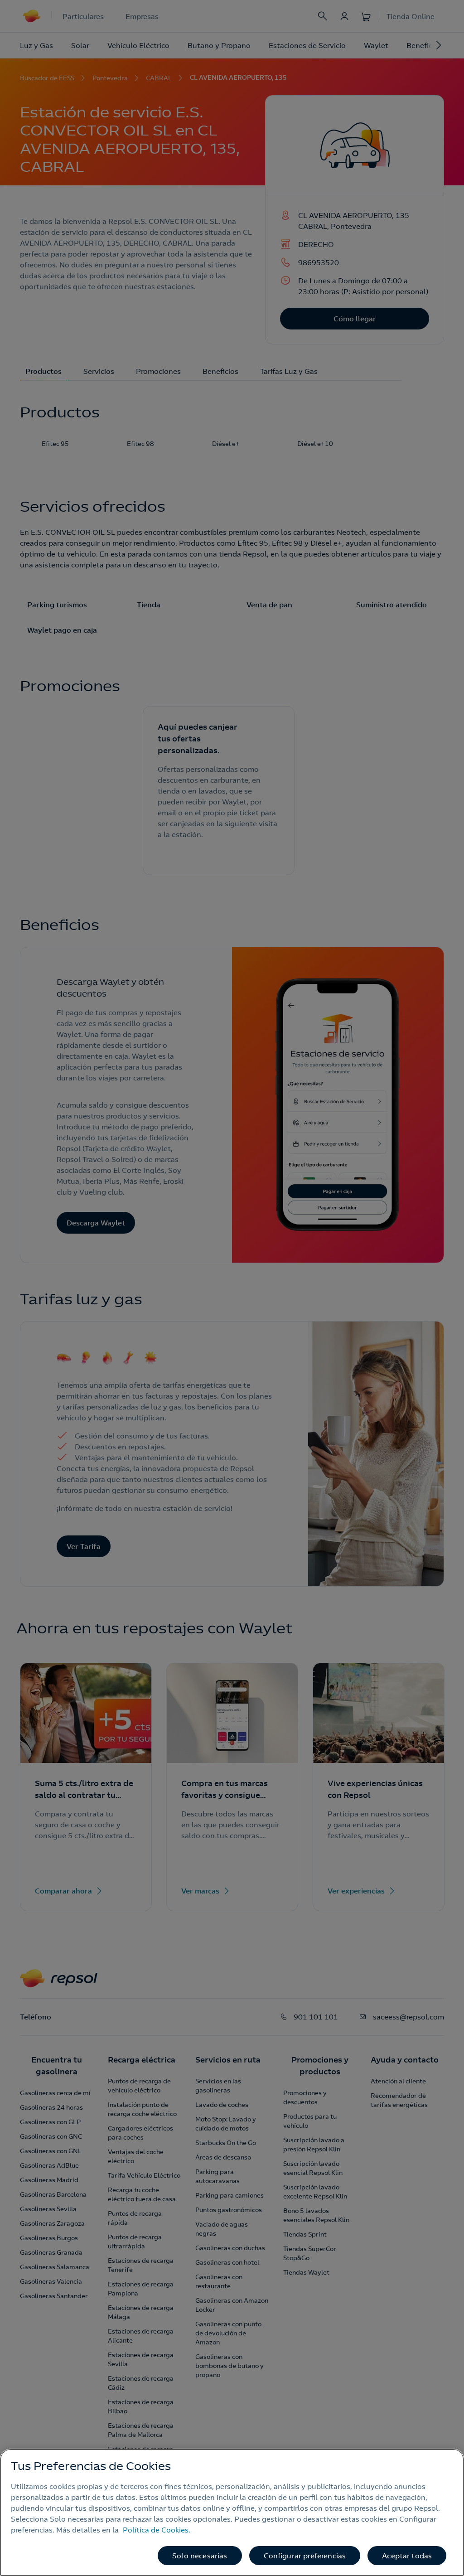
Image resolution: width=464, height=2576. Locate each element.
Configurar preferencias (305, 2556)
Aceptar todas (407, 2556)
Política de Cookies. (157, 2530)
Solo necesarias (200, 2556)
